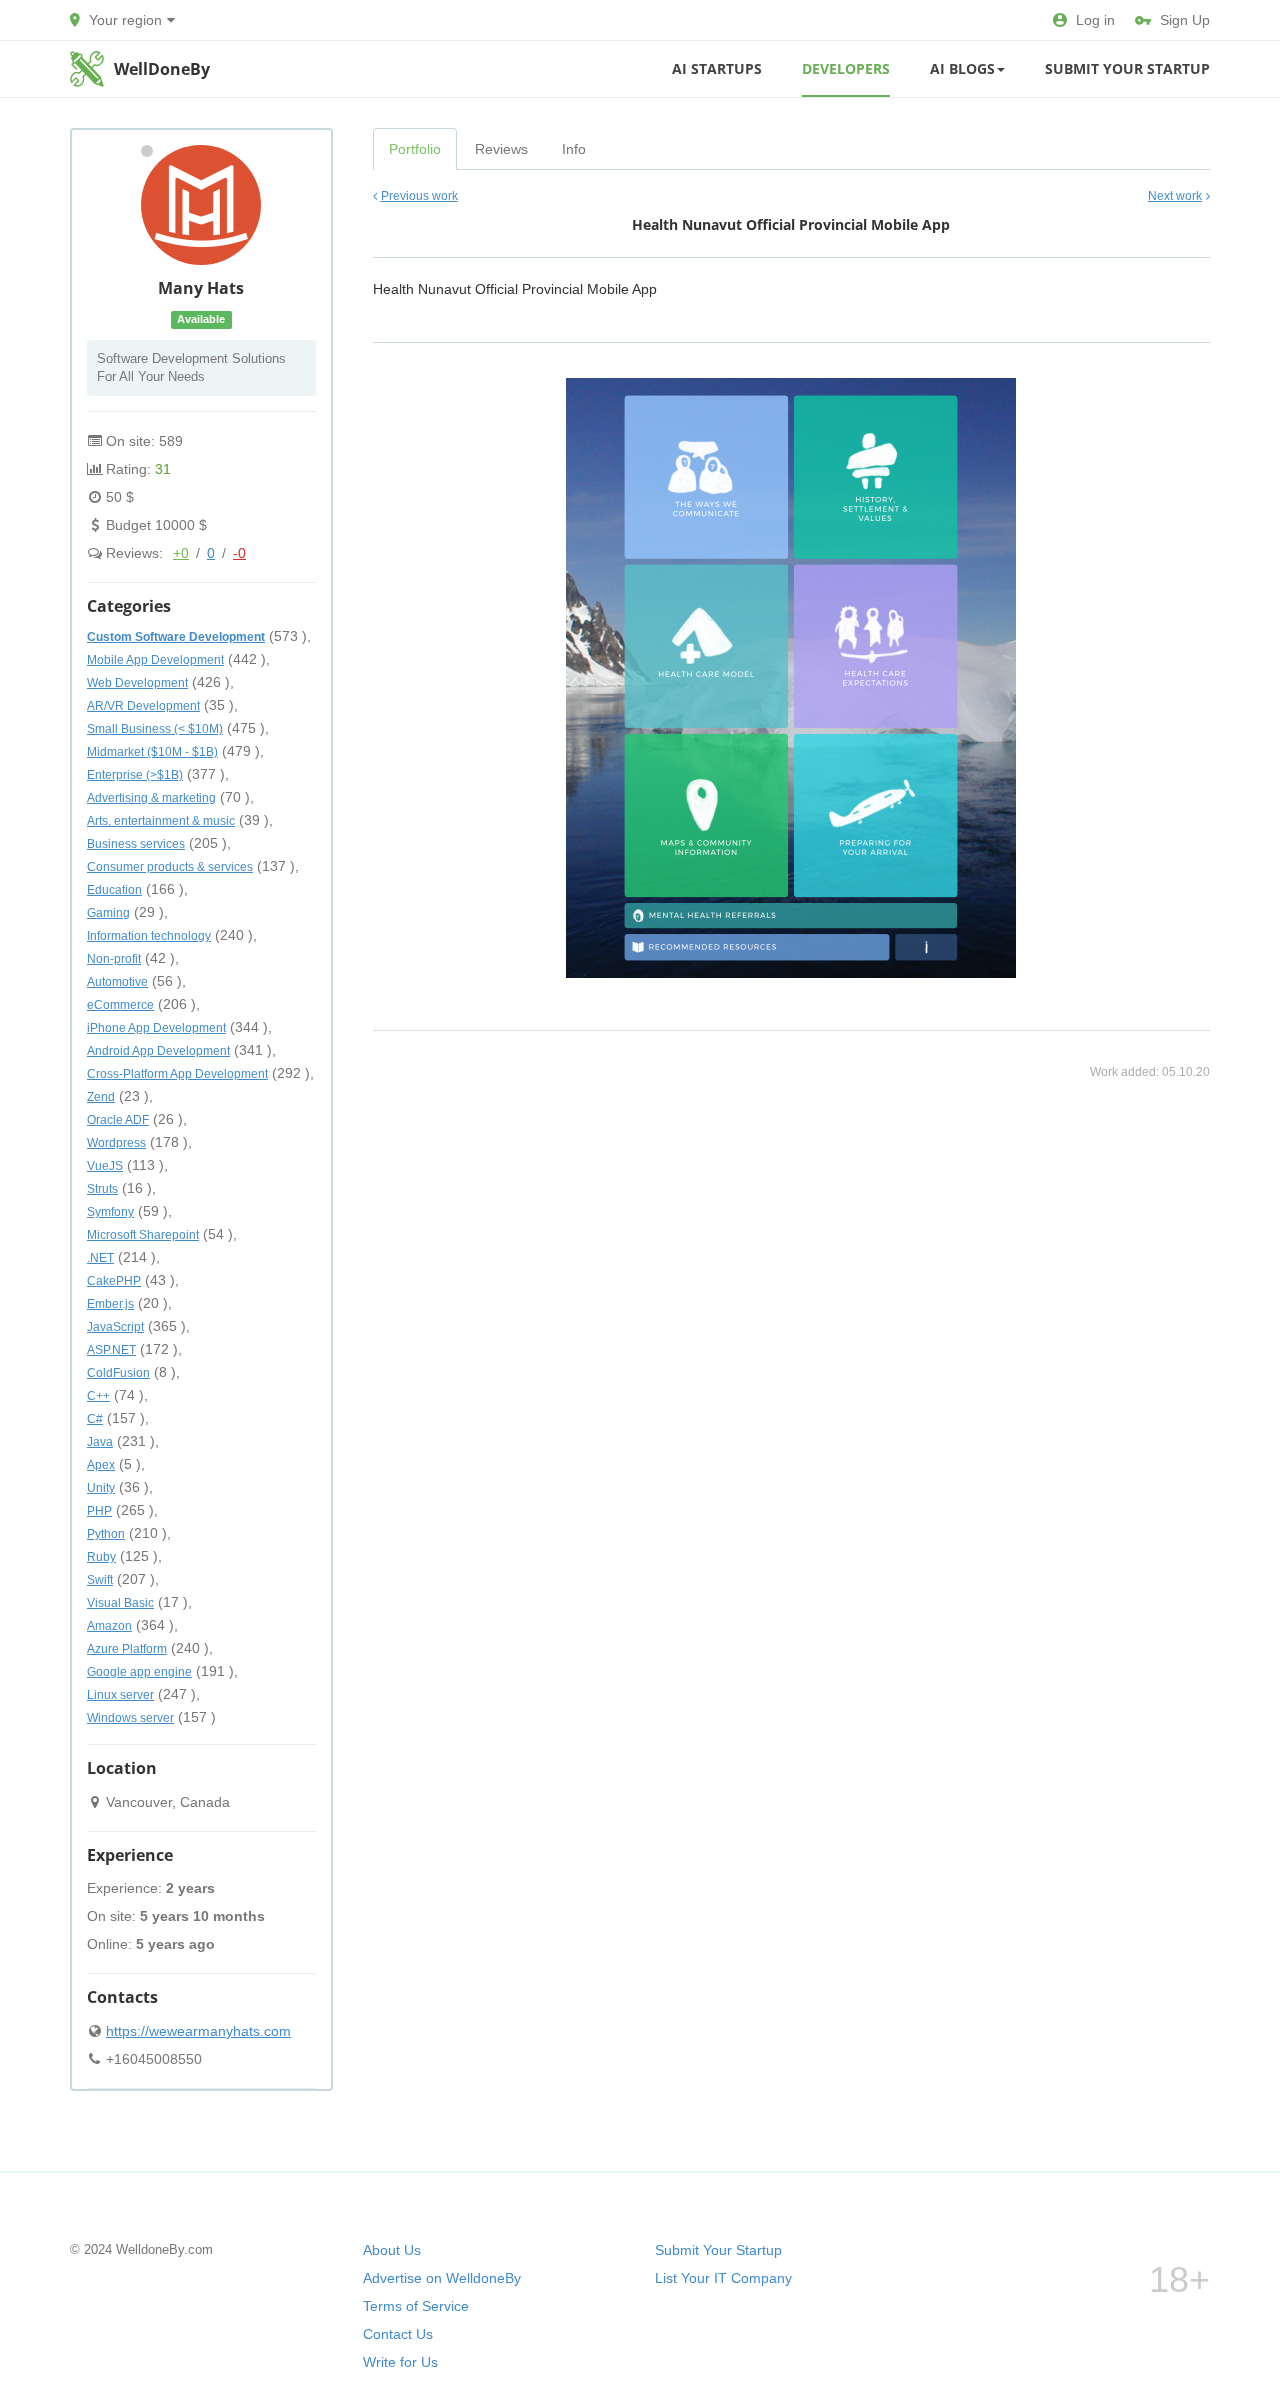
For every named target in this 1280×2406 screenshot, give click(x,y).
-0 (239, 553)
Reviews (501, 149)
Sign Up (1185, 20)
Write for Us (400, 2362)
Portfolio (415, 149)
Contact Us (398, 2334)
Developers (846, 68)
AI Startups (717, 68)
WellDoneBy (162, 69)
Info (574, 149)
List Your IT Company (723, 2278)
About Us (392, 2250)
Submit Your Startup (1127, 68)
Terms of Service (416, 2306)
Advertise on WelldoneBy (442, 2278)
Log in (1095, 20)
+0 (181, 553)
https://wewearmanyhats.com (198, 2031)
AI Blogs (962, 68)
